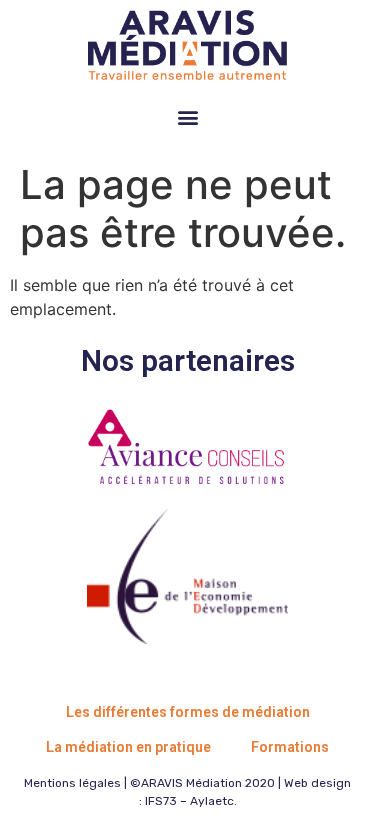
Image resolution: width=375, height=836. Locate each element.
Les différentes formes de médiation (188, 712)
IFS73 (161, 801)
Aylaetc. (213, 801)
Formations (290, 747)
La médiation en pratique (128, 747)
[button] (187, 116)
